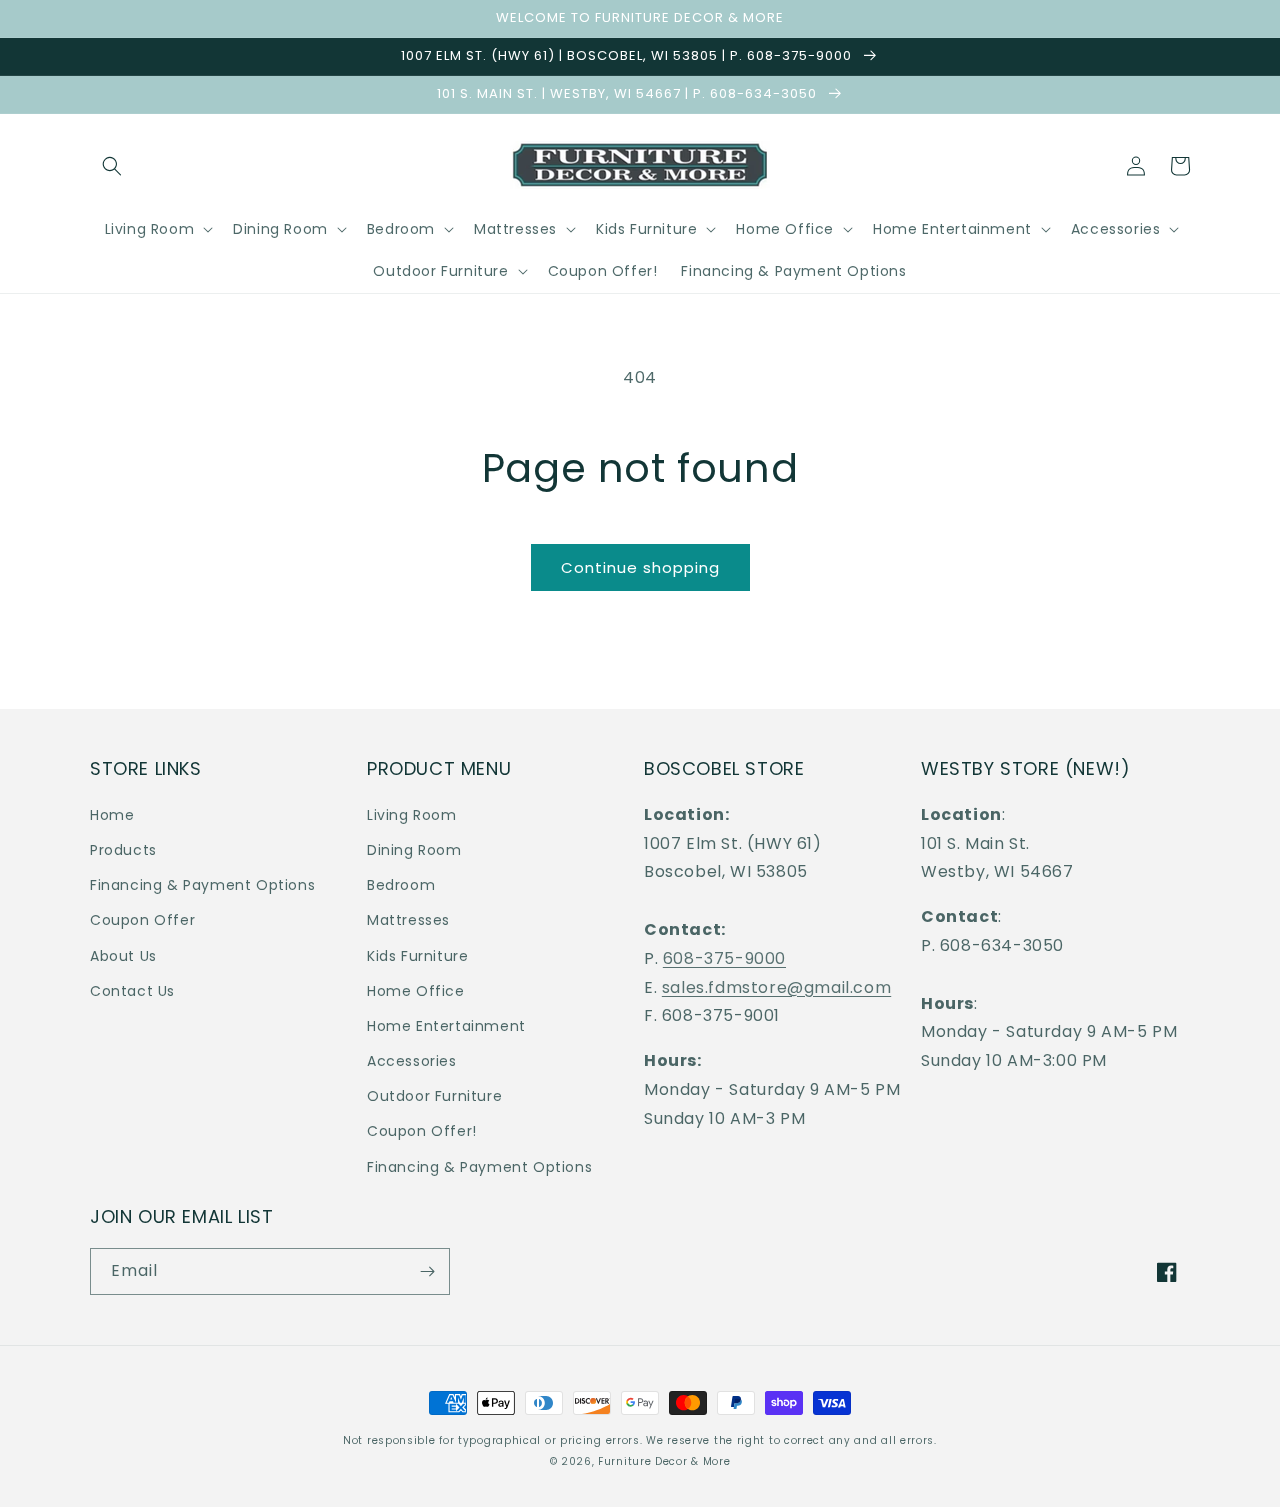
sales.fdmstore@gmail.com (776, 987)
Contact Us (132, 991)
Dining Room (414, 850)
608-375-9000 (724, 958)
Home (112, 815)
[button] (112, 166)
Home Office (416, 991)
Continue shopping (640, 567)
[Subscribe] (427, 1271)
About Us (123, 956)
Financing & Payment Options (202, 885)
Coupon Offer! (422, 1131)
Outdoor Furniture (434, 1096)
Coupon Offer (142, 920)
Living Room (412, 815)
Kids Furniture (417, 956)
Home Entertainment (446, 1026)
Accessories (412, 1061)
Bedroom (401, 885)
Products (123, 850)
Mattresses (408, 920)
